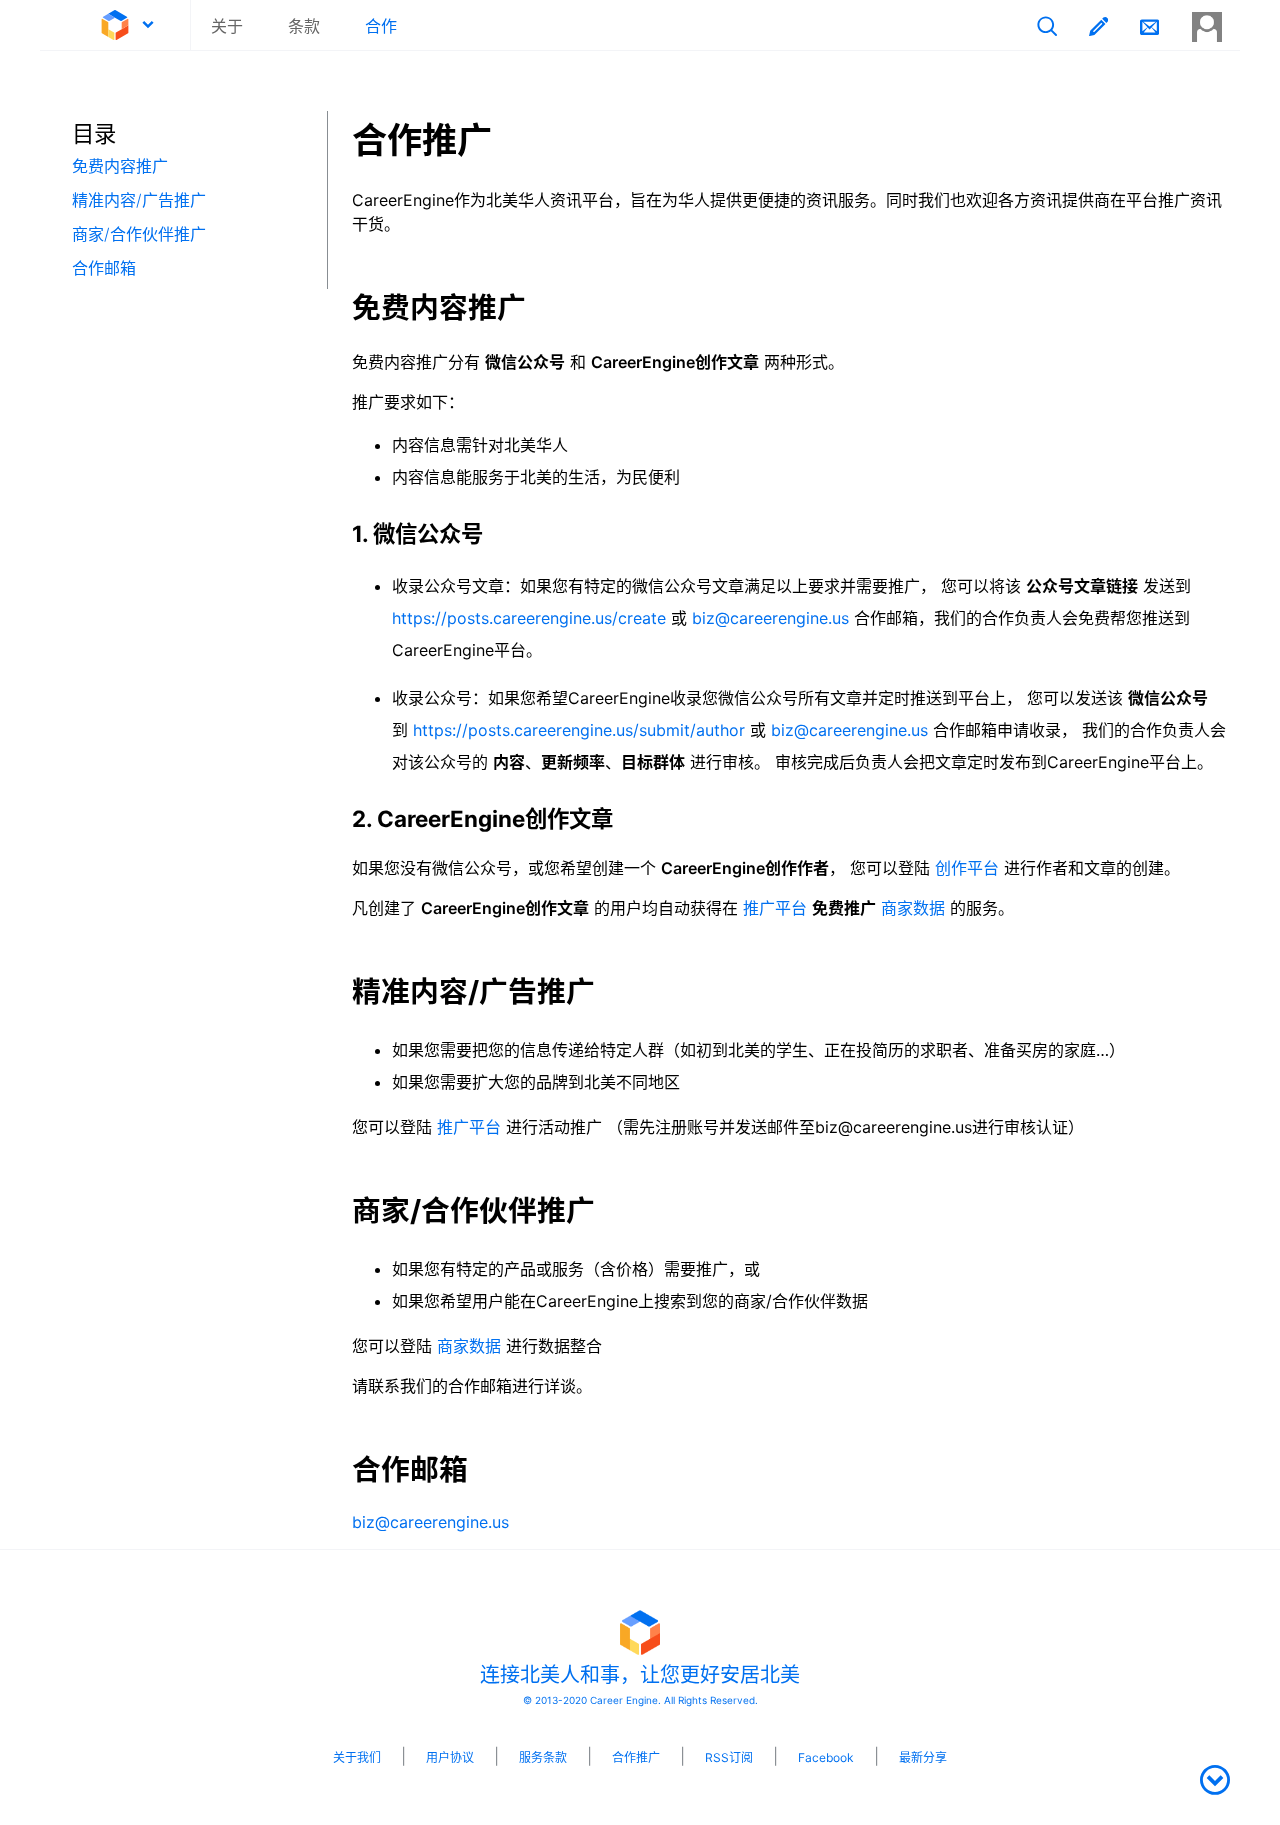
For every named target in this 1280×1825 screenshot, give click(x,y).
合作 (381, 26)
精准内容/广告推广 (139, 200)
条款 (304, 26)
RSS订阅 (729, 1757)
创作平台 (967, 868)
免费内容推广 (120, 166)
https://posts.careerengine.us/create (529, 618)
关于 (227, 26)
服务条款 (543, 1757)
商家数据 (913, 908)
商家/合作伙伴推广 (139, 234)
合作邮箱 (104, 268)
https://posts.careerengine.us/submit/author (579, 730)
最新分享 (923, 1757)
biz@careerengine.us (770, 618)
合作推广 (636, 1757)
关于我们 (357, 1757)
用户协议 (450, 1757)
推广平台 (775, 908)
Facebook (826, 1757)
